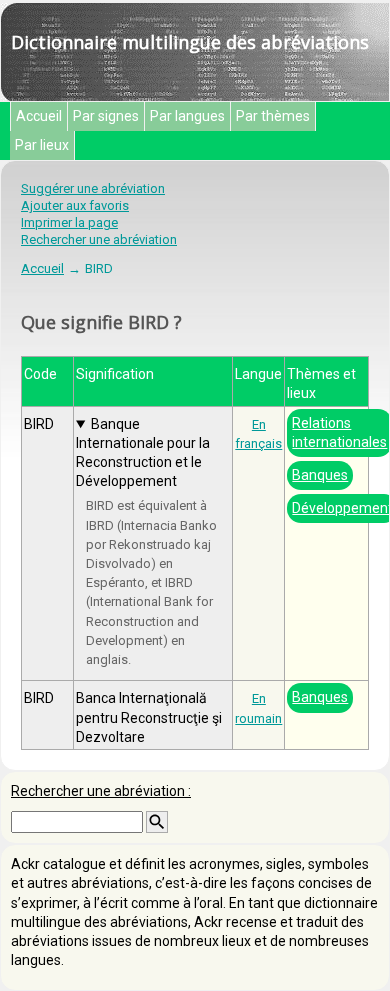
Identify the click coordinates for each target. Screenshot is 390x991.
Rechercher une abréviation (99, 239)
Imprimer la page (69, 222)
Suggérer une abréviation (93, 188)
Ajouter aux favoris (75, 205)
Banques (320, 475)
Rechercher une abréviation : (101, 791)
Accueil (39, 116)
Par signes (106, 116)
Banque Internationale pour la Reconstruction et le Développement (143, 453)
